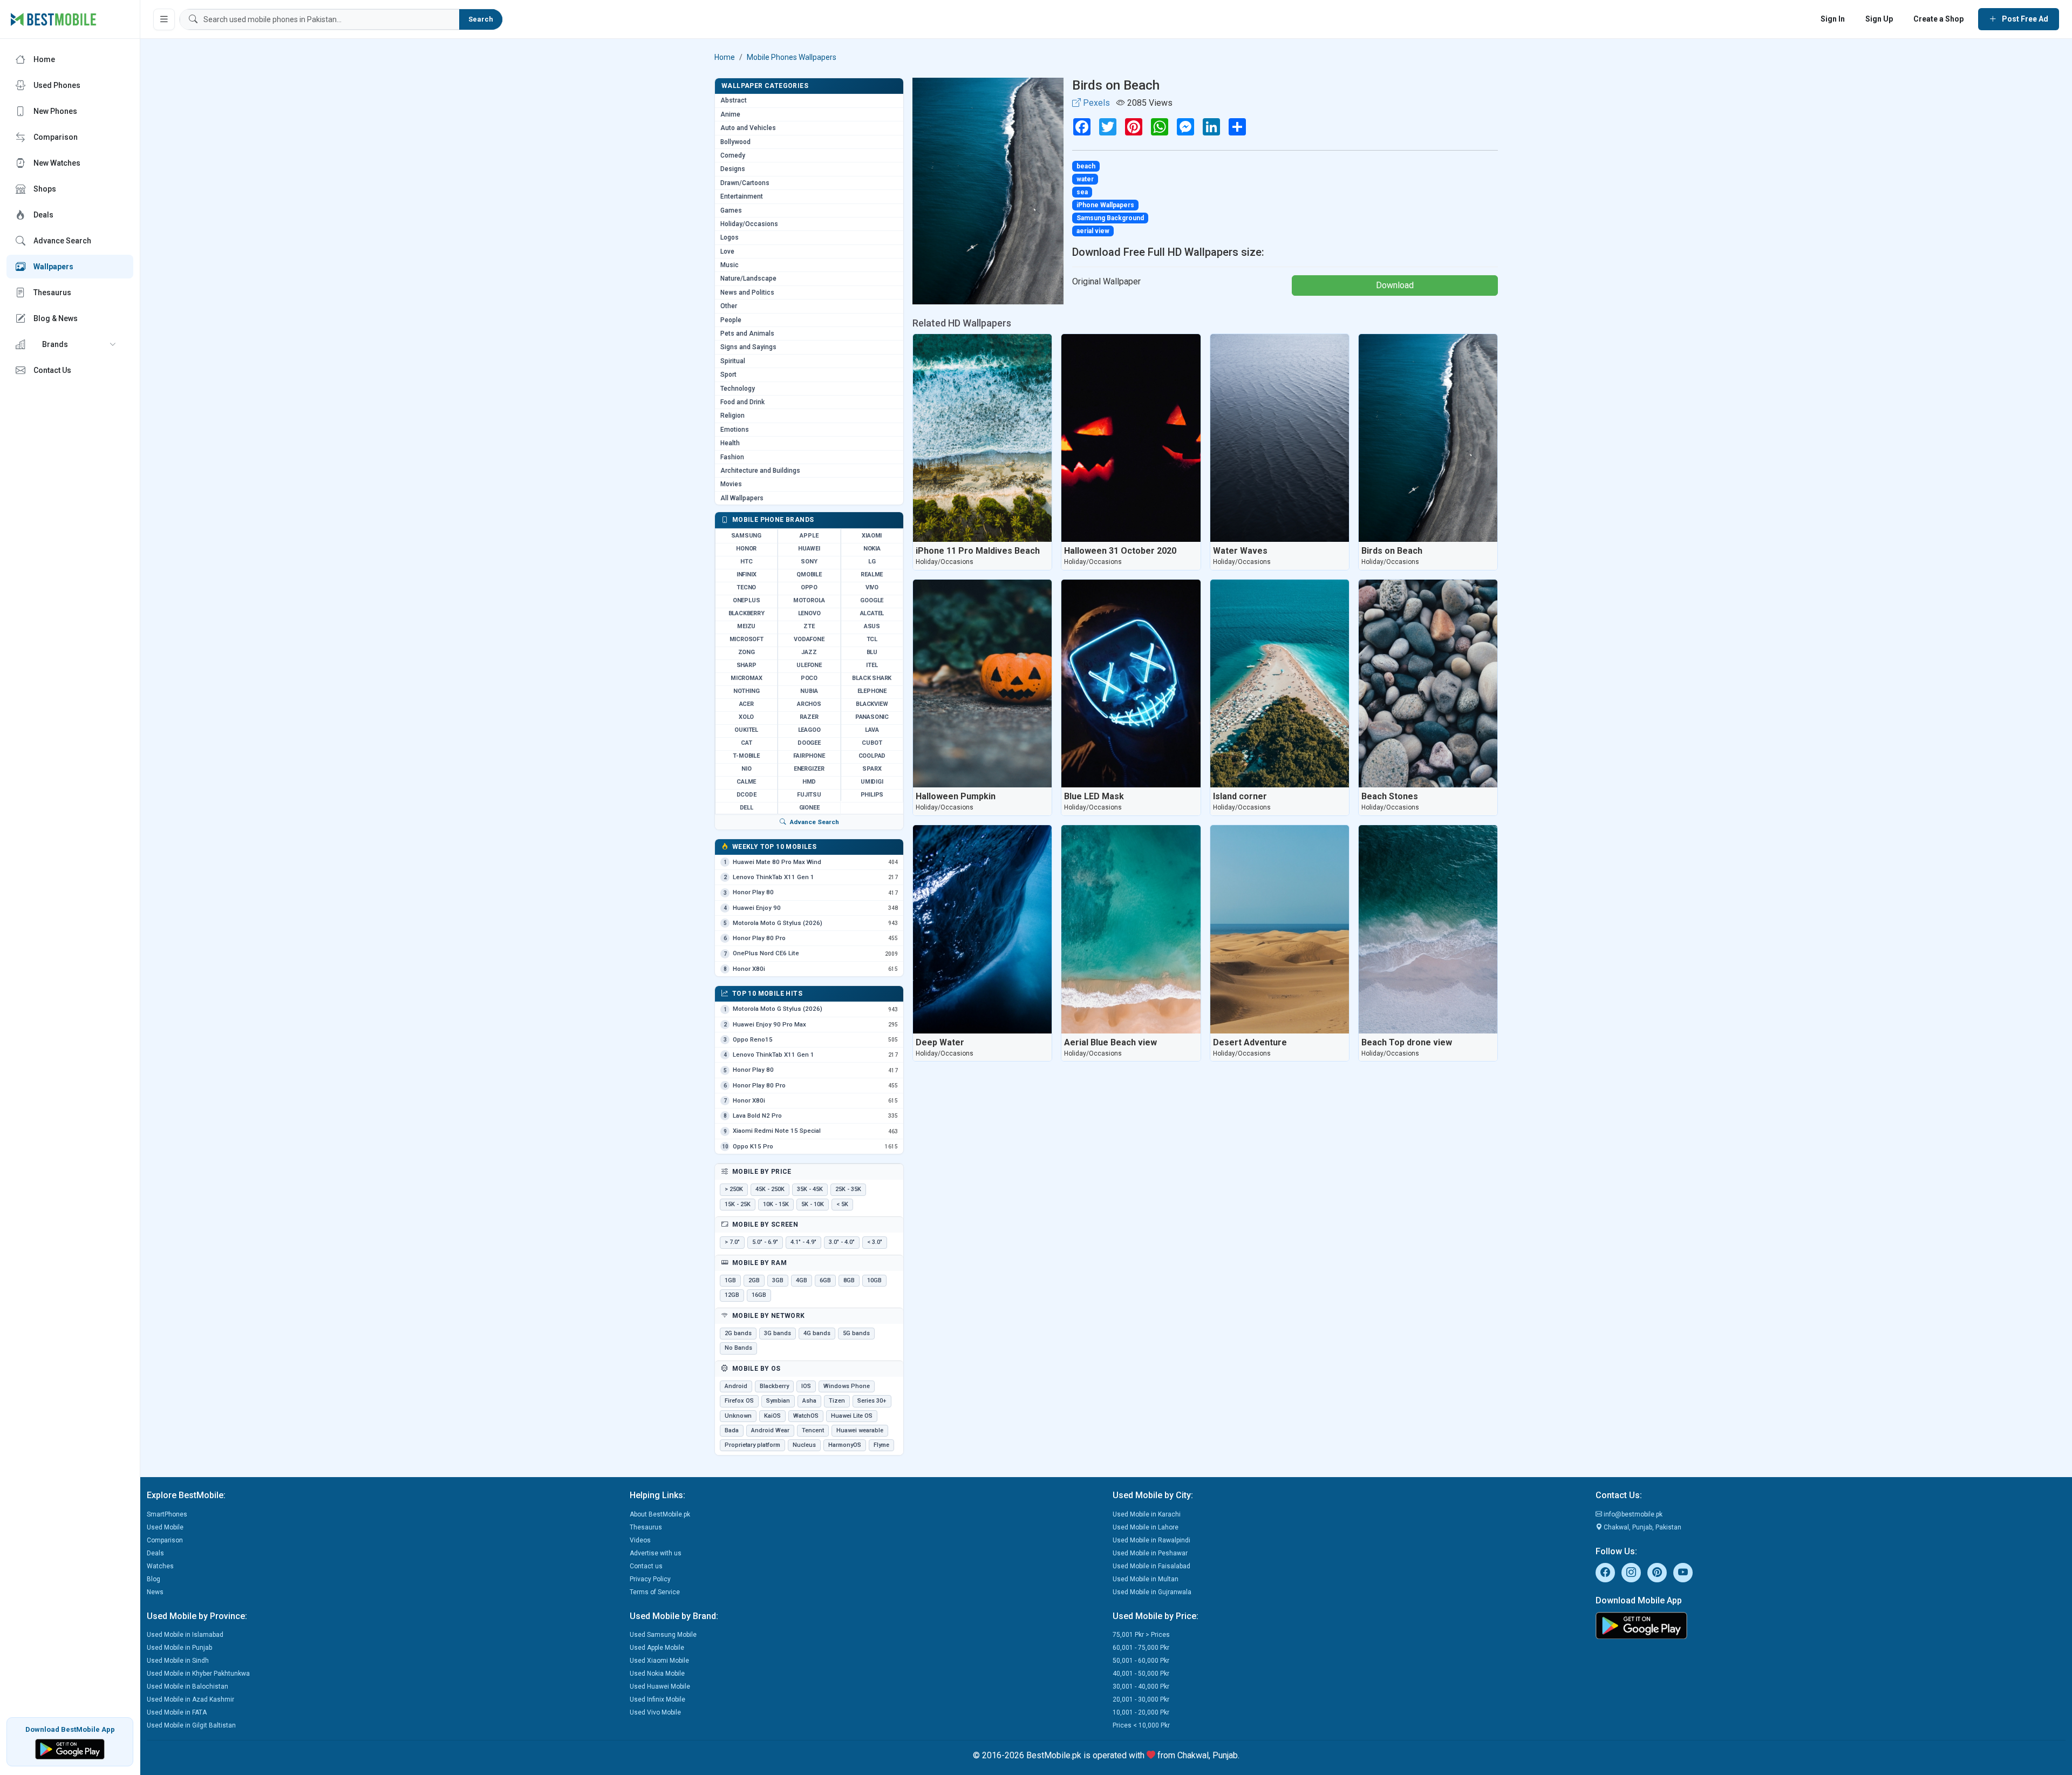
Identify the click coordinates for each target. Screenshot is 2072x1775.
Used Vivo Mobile (655, 1712)
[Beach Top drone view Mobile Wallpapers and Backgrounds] (1428, 929)
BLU (872, 652)
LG (872, 562)
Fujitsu (809, 795)
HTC (746, 562)
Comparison (165, 1540)
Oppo (809, 587)
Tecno (746, 587)
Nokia (872, 549)
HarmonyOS (845, 1445)
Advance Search (814, 822)
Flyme (881, 1445)
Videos (640, 1540)
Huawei (809, 549)
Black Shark (872, 678)
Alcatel (872, 613)
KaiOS (772, 1416)
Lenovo (809, 613)
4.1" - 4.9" (803, 1242)
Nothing (747, 691)
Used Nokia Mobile (657, 1674)
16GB (759, 1295)
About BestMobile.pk (660, 1514)
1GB (730, 1280)
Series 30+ (872, 1401)
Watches (160, 1566)
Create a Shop (1938, 19)
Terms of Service (655, 1592)
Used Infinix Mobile (657, 1699)
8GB (849, 1280)
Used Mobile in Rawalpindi (1151, 1540)
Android (736, 1386)
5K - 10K (813, 1204)
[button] (70, 344)
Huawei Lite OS (852, 1416)
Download (1395, 285)
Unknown (738, 1416)
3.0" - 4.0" (842, 1242)
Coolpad (872, 756)
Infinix (747, 574)
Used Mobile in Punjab (179, 1648)
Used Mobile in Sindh (178, 1661)
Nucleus (804, 1445)
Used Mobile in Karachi (1147, 1514)
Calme (746, 782)
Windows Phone (847, 1386)
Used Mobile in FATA (177, 1712)
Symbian (778, 1401)
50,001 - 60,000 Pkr (1141, 1661)
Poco (809, 678)
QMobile (809, 574)
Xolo (746, 717)
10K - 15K (776, 1204)
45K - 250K (770, 1189)
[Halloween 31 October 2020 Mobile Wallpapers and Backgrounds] (1131, 438)
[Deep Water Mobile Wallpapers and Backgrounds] (982, 929)
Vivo (872, 587)
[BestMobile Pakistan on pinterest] (1657, 1573)
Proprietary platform (752, 1445)
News (155, 1592)
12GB (732, 1295)
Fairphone (809, 756)
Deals (155, 1553)
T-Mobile (746, 756)
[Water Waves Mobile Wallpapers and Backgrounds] (1280, 438)
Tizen (837, 1401)
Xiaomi (872, 536)
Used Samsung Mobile (663, 1635)
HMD (809, 782)
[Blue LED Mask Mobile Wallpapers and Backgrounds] (1131, 684)
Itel (872, 665)
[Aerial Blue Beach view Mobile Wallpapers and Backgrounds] (1131, 929)
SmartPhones (167, 1514)
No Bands (738, 1348)
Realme (872, 574)
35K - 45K (810, 1189)
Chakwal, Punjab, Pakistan (1642, 1527)
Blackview (872, 704)
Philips (872, 795)
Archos (809, 704)
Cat (746, 743)
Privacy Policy (650, 1579)
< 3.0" (875, 1242)
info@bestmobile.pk (1632, 1514)
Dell (747, 808)
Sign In (1833, 19)
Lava (872, 730)
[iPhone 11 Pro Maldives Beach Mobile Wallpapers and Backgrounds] (982, 438)
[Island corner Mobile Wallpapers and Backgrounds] (1280, 684)
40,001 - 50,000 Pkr (1141, 1674)
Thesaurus (646, 1527)
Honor (746, 549)
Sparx (872, 769)
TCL (872, 639)
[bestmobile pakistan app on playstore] (1831, 1626)
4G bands (817, 1333)
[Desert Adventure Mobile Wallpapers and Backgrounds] (1280, 929)
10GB (874, 1280)
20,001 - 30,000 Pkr (1141, 1699)
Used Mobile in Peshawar (1150, 1553)
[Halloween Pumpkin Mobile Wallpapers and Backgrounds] (982, 684)
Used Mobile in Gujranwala (1152, 1592)
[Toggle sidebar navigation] (164, 19)
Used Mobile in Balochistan (188, 1686)
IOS (806, 1386)
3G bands (778, 1333)
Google (872, 600)
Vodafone (809, 639)
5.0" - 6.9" (765, 1242)
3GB (778, 1280)
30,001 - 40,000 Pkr (1141, 1686)
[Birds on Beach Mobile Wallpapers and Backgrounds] (1428, 438)
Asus (872, 626)
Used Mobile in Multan (1146, 1579)
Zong (747, 652)
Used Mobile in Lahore (1146, 1527)
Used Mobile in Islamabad (185, 1635)
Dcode (747, 795)
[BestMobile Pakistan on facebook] (1605, 1573)
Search (481, 19)
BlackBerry (747, 613)
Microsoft (747, 639)
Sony (809, 562)
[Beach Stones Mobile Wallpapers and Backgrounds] (1428, 684)
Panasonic (872, 717)
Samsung (746, 536)
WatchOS (806, 1416)
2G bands (738, 1333)
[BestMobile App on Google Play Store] (70, 1748)
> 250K (734, 1189)
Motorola (809, 600)
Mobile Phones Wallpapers (792, 57)
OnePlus (747, 600)
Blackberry (774, 1386)
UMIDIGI (872, 782)
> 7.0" (732, 1242)
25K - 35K (848, 1189)
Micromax (746, 678)
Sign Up (1879, 19)
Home (725, 57)
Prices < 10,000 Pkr (1141, 1725)
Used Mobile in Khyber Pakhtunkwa (198, 1674)
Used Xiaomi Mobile (659, 1661)
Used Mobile (165, 1527)
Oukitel (746, 730)
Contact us (646, 1566)
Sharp (747, 665)
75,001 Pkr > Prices (1141, 1635)
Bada (732, 1430)
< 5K (842, 1204)
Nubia (809, 691)
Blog (154, 1579)
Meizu (746, 626)
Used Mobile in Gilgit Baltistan (191, 1725)
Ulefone (809, 665)
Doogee (809, 743)
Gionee (809, 808)
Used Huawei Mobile (660, 1686)
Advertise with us (656, 1553)
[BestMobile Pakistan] (54, 19)
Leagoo (809, 730)
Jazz (809, 652)
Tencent (813, 1430)
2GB (754, 1280)
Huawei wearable (860, 1430)
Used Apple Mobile (657, 1648)
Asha (809, 1401)
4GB (802, 1280)
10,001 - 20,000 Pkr (1141, 1712)
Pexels (1095, 103)
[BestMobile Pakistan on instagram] (1631, 1573)
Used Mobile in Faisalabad (1151, 1566)
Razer (809, 717)
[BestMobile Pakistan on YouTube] (1683, 1573)
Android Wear (770, 1430)
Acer (747, 704)
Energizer (809, 769)
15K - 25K (738, 1204)
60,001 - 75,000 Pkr (1141, 1648)
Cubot (872, 743)
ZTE (809, 626)
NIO (746, 769)
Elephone (872, 691)
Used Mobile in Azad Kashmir (190, 1699)
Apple (809, 536)
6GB (825, 1280)
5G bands (856, 1333)
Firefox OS (739, 1401)
